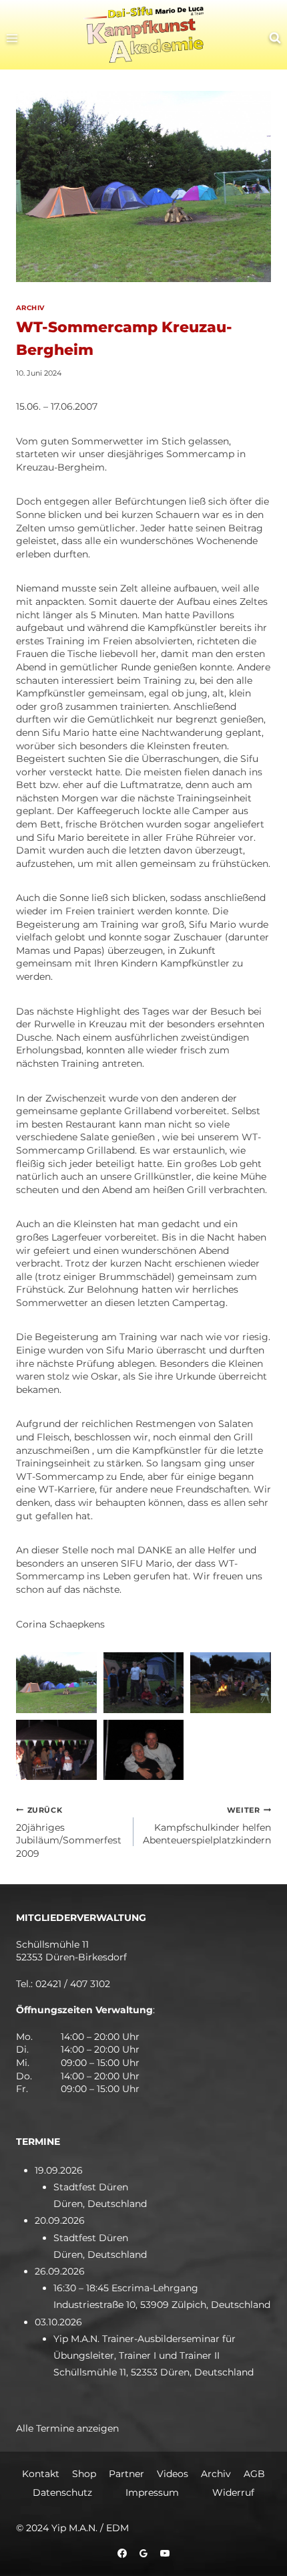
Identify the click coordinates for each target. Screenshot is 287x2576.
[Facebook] (122, 2553)
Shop (84, 2474)
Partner (126, 2474)
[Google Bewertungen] (143, 2553)
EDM (117, 2528)
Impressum (152, 2492)
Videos (173, 2474)
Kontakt (41, 2474)
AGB (254, 2474)
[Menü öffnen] (16, 38)
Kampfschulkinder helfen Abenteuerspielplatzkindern (207, 1826)
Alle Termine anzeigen (67, 2428)
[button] (56, 1682)
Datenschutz (62, 2492)
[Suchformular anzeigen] (275, 38)
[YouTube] (165, 2553)
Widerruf (233, 2492)
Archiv (30, 308)
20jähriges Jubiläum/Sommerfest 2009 (69, 1832)
